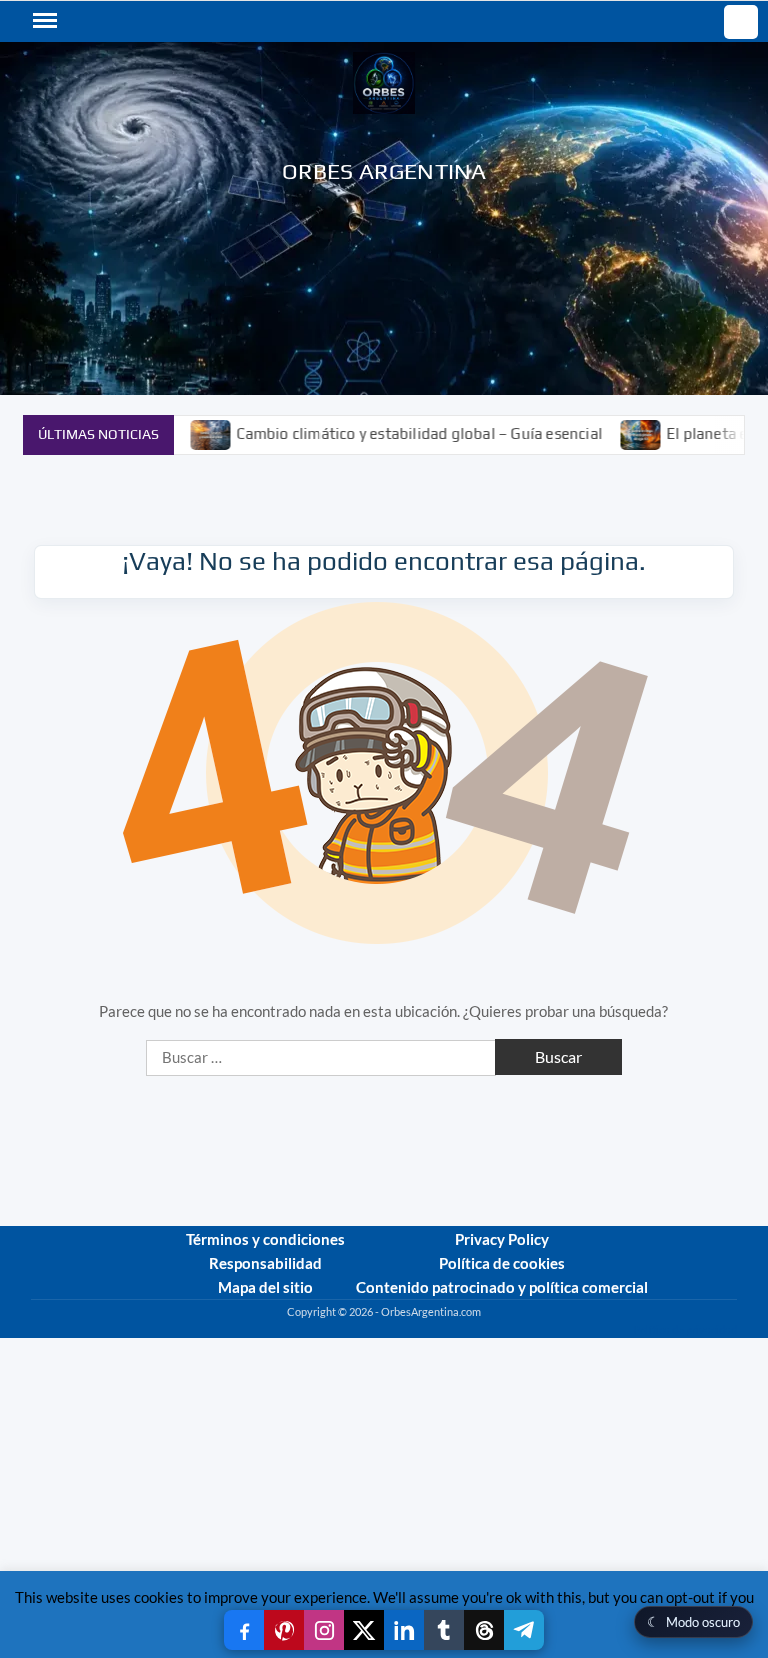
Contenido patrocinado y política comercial (502, 1287)
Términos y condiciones (265, 1239)
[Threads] (484, 1630)
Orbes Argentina (384, 170)
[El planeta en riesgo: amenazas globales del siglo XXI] (607, 433)
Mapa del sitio (265, 1287)
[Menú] (43, 21)
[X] (364, 1630)
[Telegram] (524, 1630)
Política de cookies (502, 1263)
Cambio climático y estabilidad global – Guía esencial (385, 433)
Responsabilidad (265, 1263)
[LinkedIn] (404, 1630)
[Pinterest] (284, 1630)
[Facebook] (244, 1630)
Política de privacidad (685, 1329)
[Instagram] (324, 1630)
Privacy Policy (502, 1239)
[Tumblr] (444, 1630)
